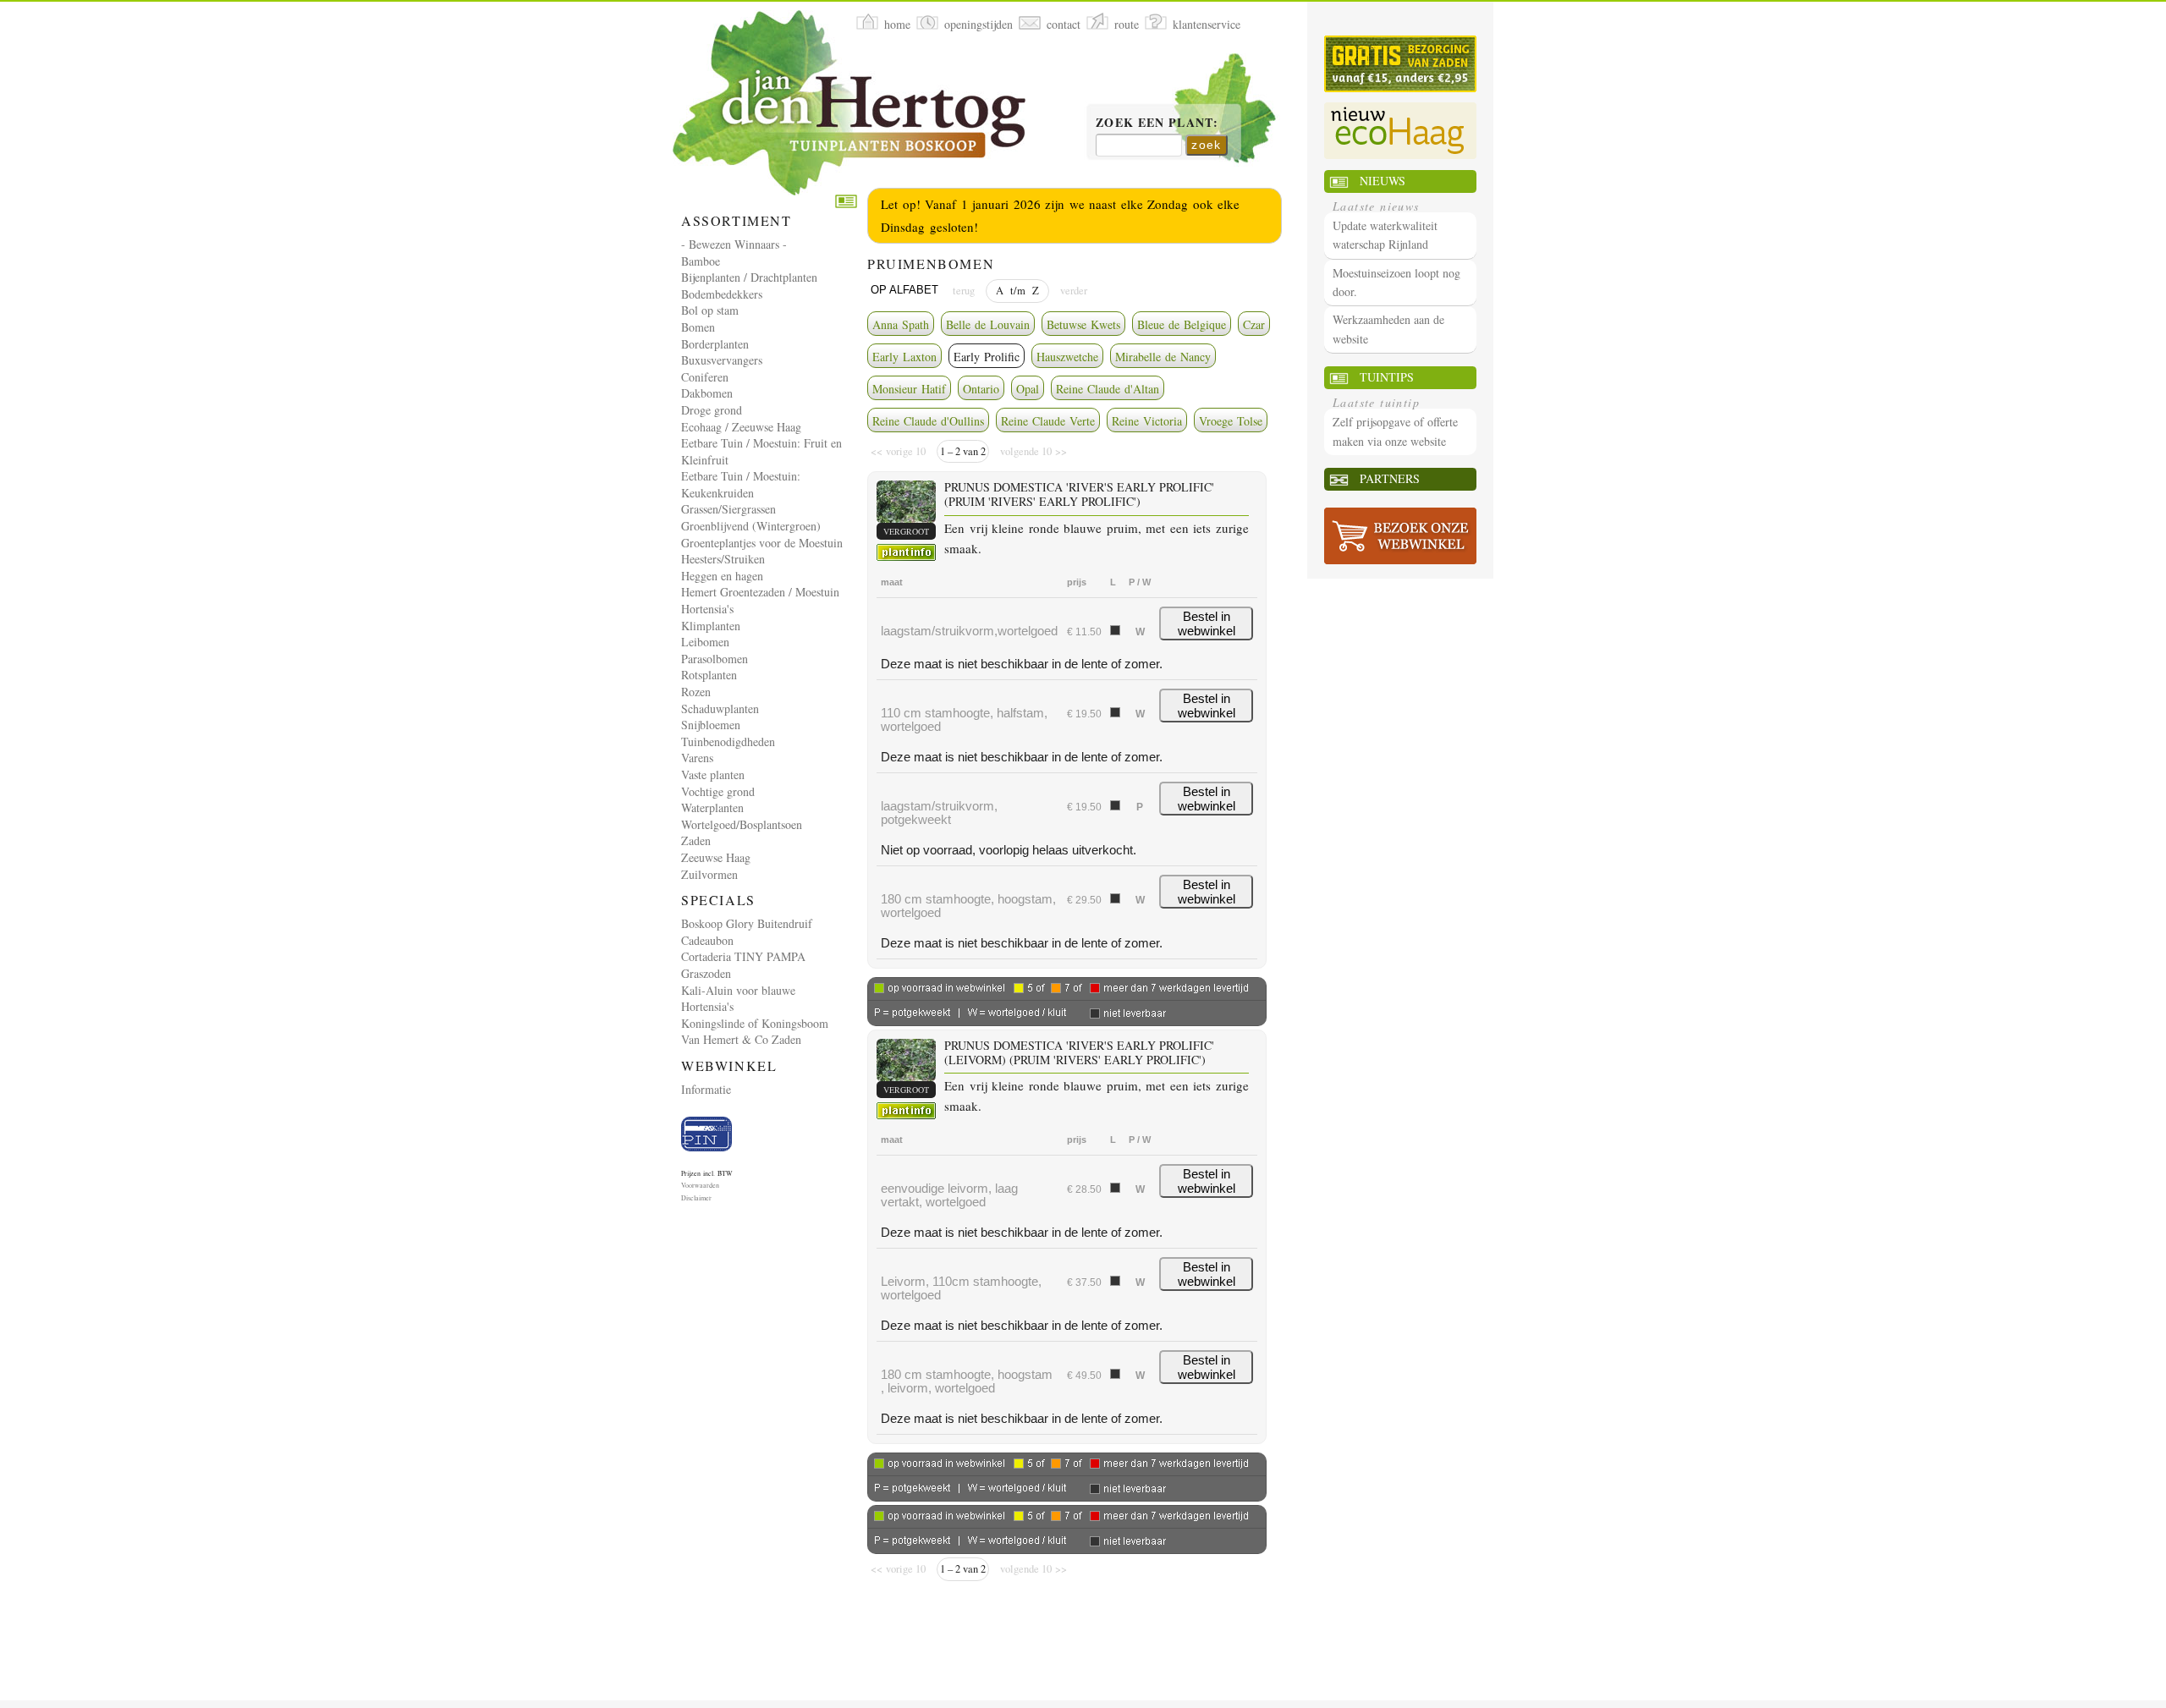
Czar (1254, 324)
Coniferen (705, 377)
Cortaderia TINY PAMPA (743, 956)
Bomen (698, 327)
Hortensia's (707, 609)
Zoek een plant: (1157, 124)
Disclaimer (696, 1198)
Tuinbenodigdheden (728, 741)
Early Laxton (904, 357)
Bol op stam (710, 310)
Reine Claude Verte (1048, 421)
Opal (1028, 389)
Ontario (981, 389)
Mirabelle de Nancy (1163, 357)
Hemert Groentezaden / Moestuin (760, 592)
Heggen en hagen (722, 576)
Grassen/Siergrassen (728, 509)
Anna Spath (901, 324)
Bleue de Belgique (1182, 324)
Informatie (706, 1089)
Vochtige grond (718, 791)
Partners (1390, 478)
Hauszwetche (1067, 357)
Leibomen (705, 642)
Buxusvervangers (722, 360)
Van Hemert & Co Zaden (741, 1039)
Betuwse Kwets (1083, 324)
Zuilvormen (709, 874)
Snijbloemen (711, 725)
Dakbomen (707, 393)
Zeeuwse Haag (716, 857)
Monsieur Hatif (909, 389)
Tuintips (1387, 377)
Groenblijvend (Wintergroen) (751, 526)
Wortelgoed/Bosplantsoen (742, 824)
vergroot (906, 531)
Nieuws (1383, 181)
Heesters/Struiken (723, 559)
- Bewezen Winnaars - (734, 244)
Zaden (696, 840)
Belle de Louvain (988, 324)
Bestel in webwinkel (1207, 623)
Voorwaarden (700, 1185)
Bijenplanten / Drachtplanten (749, 277)
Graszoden (706, 973)
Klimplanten (711, 626)
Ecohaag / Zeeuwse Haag (741, 427)
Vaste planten (713, 774)
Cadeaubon (707, 940)
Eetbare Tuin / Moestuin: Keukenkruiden (741, 484)
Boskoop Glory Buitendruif (747, 923)
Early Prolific (987, 357)
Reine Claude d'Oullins (928, 421)
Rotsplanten (709, 675)
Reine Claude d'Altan (1108, 389)
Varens (697, 758)
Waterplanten (712, 807)
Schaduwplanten (720, 708)
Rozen (696, 692)
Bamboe (701, 261)
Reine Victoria (1147, 421)
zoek (1207, 145)
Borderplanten (715, 344)
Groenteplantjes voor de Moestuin (762, 543)
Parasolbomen (715, 659)
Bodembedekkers (722, 294)
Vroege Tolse (1231, 421)
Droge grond (712, 410)
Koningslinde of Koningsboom (755, 1023)
